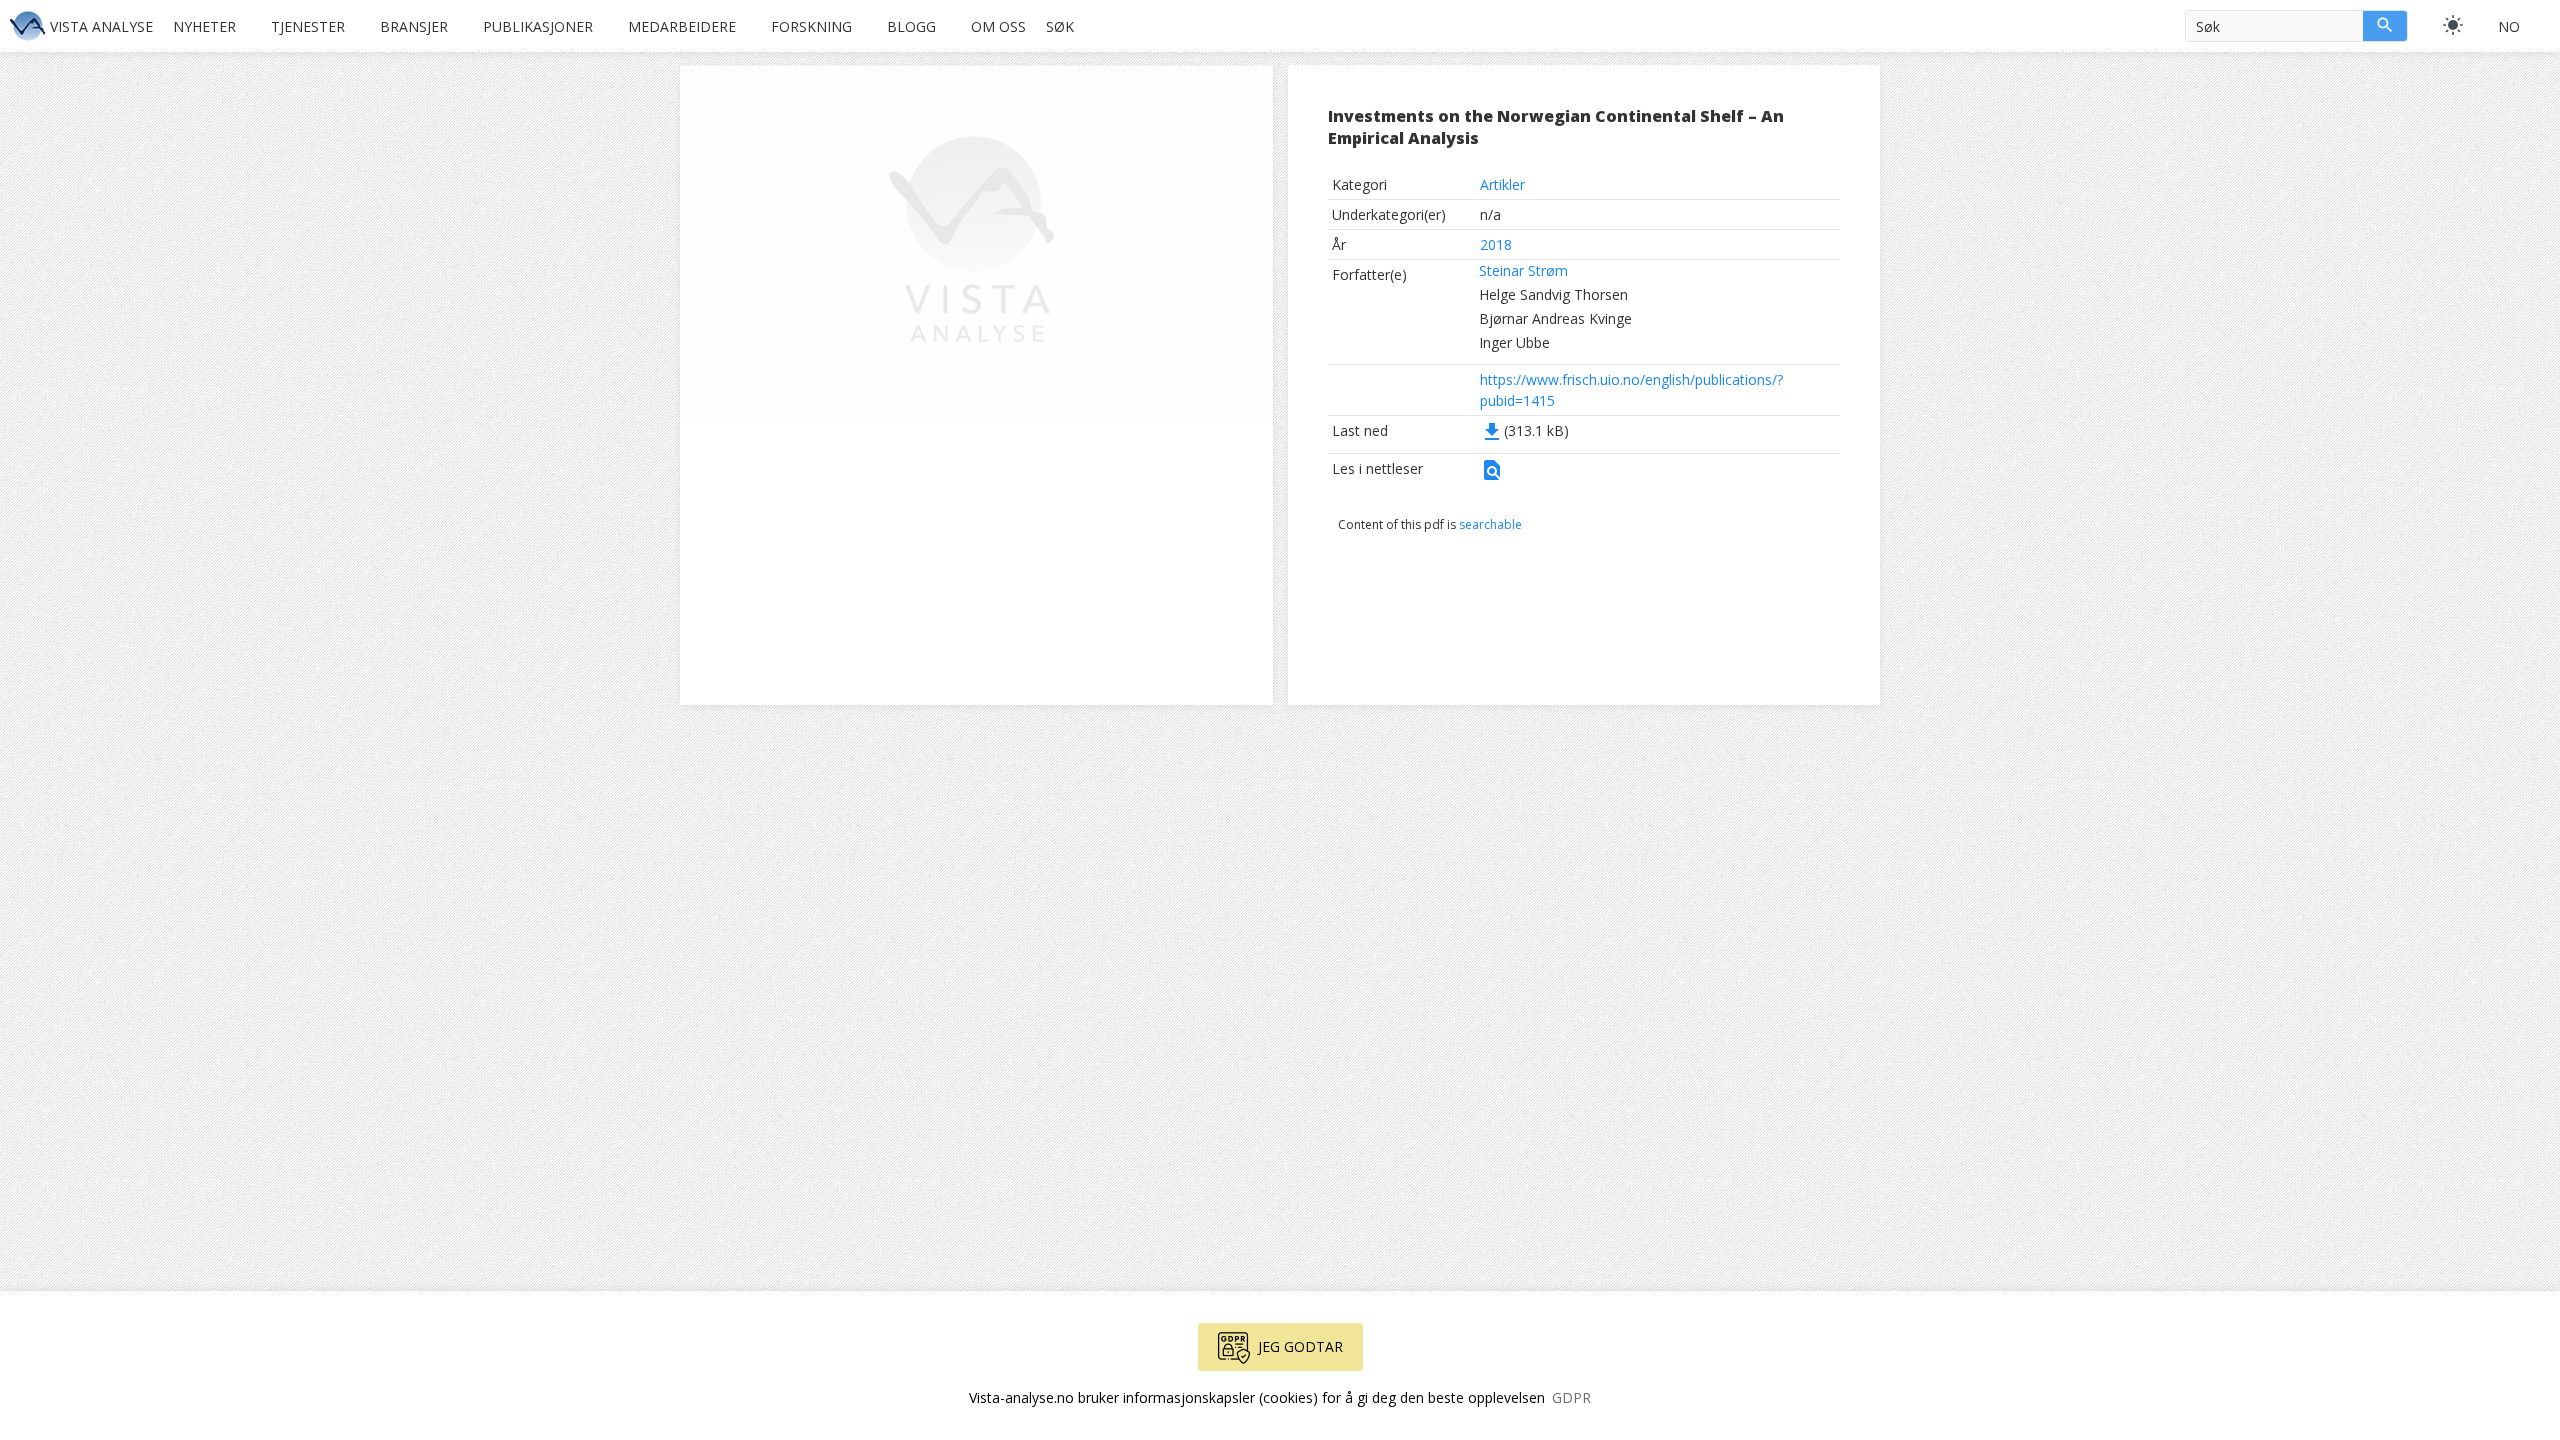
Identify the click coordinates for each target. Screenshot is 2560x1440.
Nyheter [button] (204, 26)
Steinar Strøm (1523, 270)
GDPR (1571, 1397)
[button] (1492, 476)
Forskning (811, 26)
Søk (1060, 26)
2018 (1496, 244)
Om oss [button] (998, 26)
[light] (2453, 25)
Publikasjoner (538, 26)
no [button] (2509, 26)
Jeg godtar (1300, 1346)
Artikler (1502, 184)
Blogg (911, 26)
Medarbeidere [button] (682, 26)
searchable (1490, 524)
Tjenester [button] (308, 26)
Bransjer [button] (414, 26)
